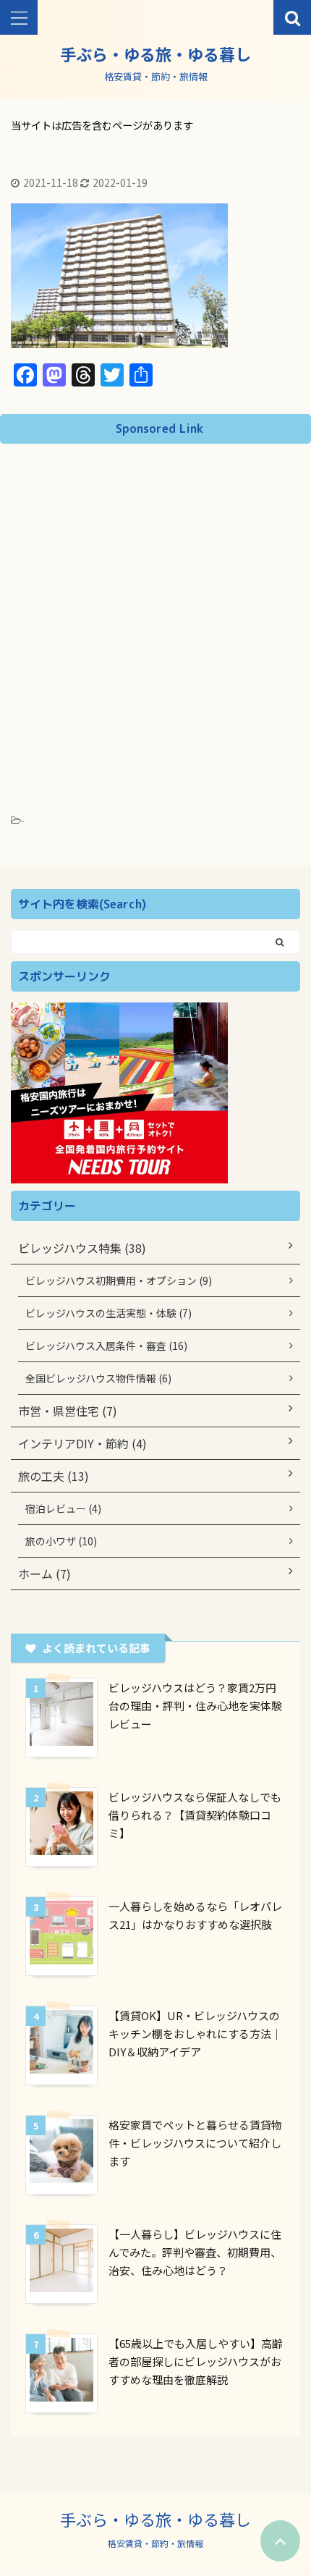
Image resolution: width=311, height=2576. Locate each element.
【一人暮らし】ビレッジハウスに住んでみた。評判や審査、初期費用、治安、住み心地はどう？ (195, 2252)
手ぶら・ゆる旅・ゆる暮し (155, 54)
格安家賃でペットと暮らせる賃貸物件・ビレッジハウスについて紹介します (195, 2143)
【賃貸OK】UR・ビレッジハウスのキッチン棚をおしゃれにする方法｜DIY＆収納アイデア (195, 2034)
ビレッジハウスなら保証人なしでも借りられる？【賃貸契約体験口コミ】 (195, 1815)
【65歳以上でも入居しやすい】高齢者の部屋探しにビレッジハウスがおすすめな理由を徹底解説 (196, 2361)
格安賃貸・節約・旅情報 (155, 2543)
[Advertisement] (155, 614)
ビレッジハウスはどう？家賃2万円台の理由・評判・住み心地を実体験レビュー (195, 1706)
